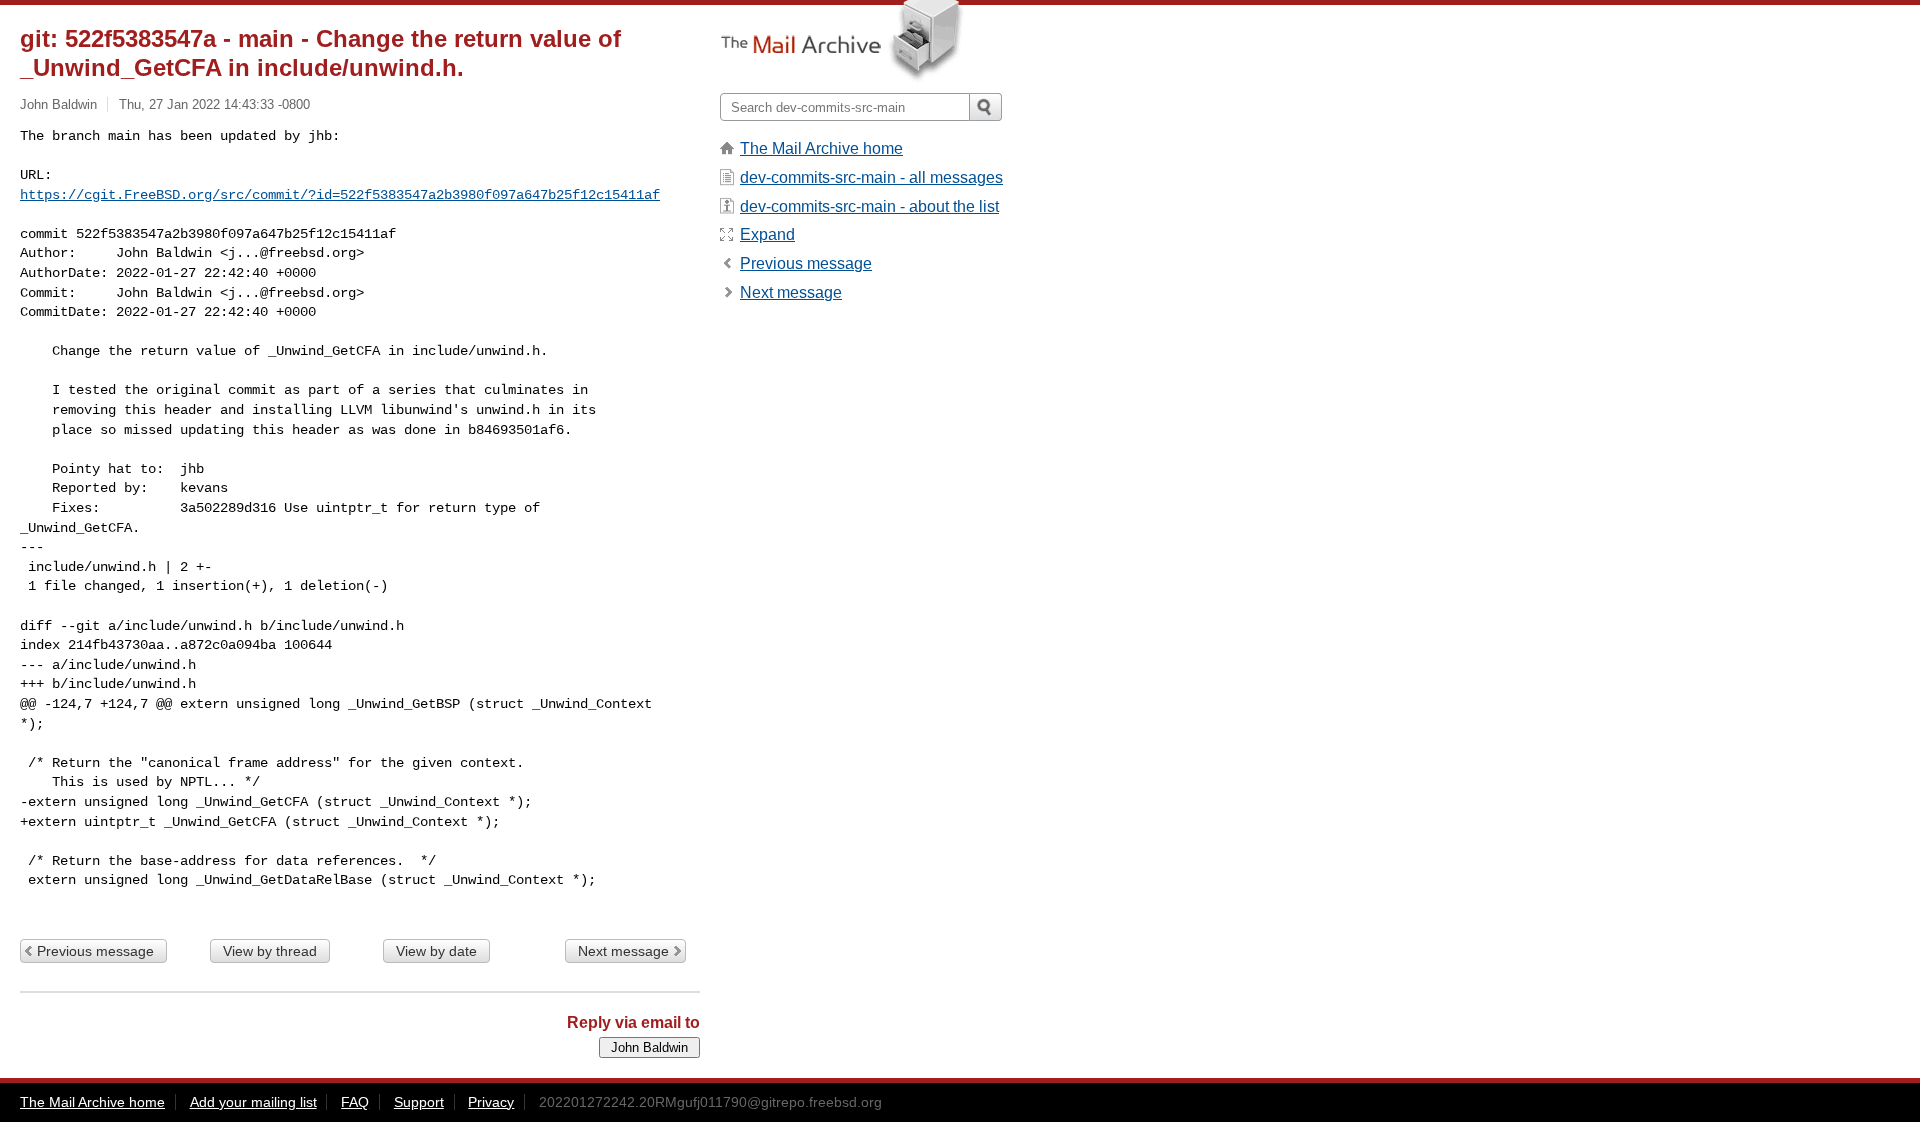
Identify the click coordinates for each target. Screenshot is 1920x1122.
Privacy (491, 1102)
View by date (436, 951)
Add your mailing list (253, 1102)
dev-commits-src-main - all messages (871, 177)
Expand (767, 234)
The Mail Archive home (821, 148)
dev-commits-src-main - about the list (869, 206)
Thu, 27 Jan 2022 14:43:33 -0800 (214, 104)
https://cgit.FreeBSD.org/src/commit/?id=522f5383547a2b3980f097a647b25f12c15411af (340, 195)
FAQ (355, 1102)
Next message (623, 951)
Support (419, 1102)
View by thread (270, 951)
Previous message (95, 951)
